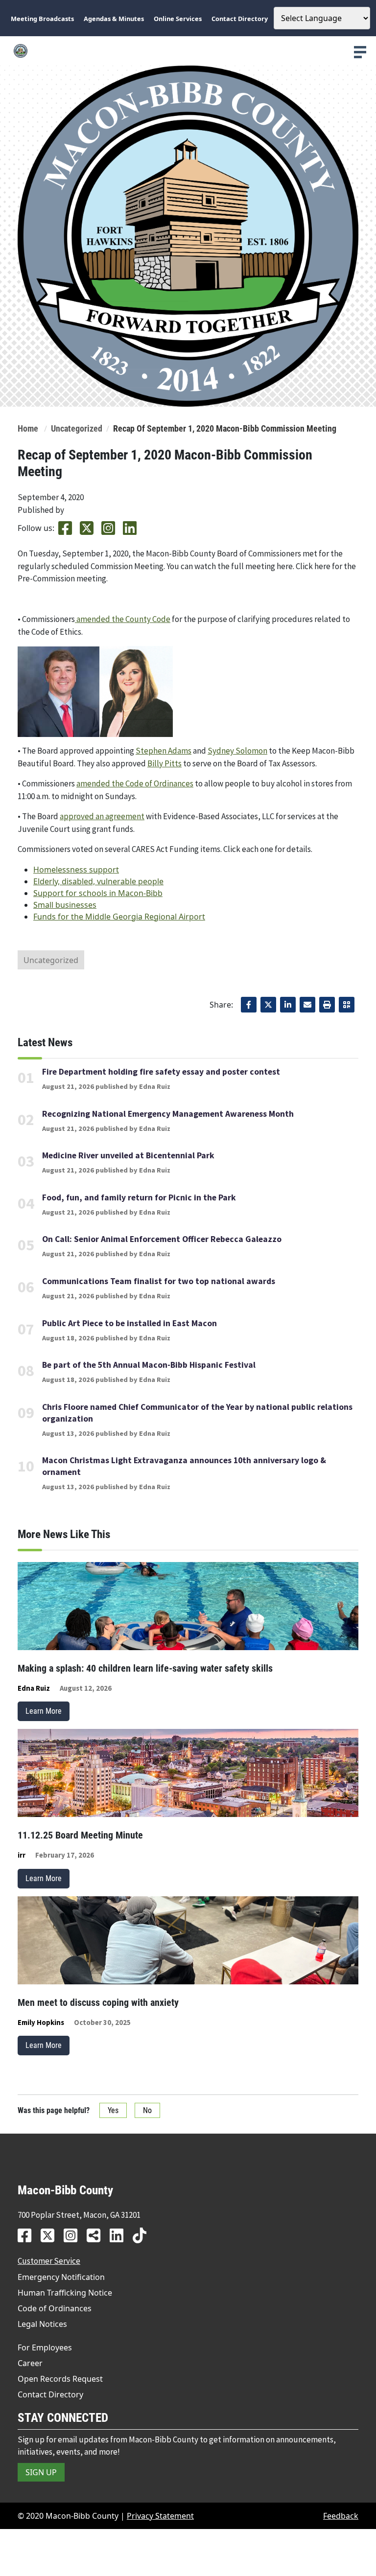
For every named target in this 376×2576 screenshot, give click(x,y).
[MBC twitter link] (51, 2235)
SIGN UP (41, 2472)
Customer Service (49, 2261)
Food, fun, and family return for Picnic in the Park (139, 1197)
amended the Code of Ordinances (135, 783)
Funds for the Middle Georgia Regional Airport (119, 917)
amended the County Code (123, 619)
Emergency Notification (61, 2277)
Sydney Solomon (237, 751)
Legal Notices (42, 2324)
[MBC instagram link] (74, 2235)
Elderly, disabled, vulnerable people (98, 881)
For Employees (45, 2347)
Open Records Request (60, 2379)
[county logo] (188, 51)
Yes (113, 2110)
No (147, 2110)
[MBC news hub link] (97, 2235)
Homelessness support (76, 870)
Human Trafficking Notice (65, 2293)
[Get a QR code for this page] (347, 1005)
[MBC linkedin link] (120, 2235)
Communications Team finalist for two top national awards (159, 1281)
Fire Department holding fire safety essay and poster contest (161, 1072)
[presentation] (360, 52)
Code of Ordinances (55, 2308)
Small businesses (65, 905)
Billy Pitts (164, 763)
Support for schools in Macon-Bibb (98, 893)
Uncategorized (77, 429)
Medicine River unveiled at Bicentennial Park (128, 1155)
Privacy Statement (160, 2516)
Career (30, 2363)
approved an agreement (102, 816)
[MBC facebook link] (28, 2235)
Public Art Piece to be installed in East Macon (129, 1323)
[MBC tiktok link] (143, 2235)
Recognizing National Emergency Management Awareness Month (168, 1114)
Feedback (341, 2516)
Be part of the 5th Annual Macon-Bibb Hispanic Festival (149, 1365)
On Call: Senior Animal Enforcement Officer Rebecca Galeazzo (162, 1239)
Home (28, 429)
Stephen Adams (164, 751)
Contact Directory (50, 2394)
